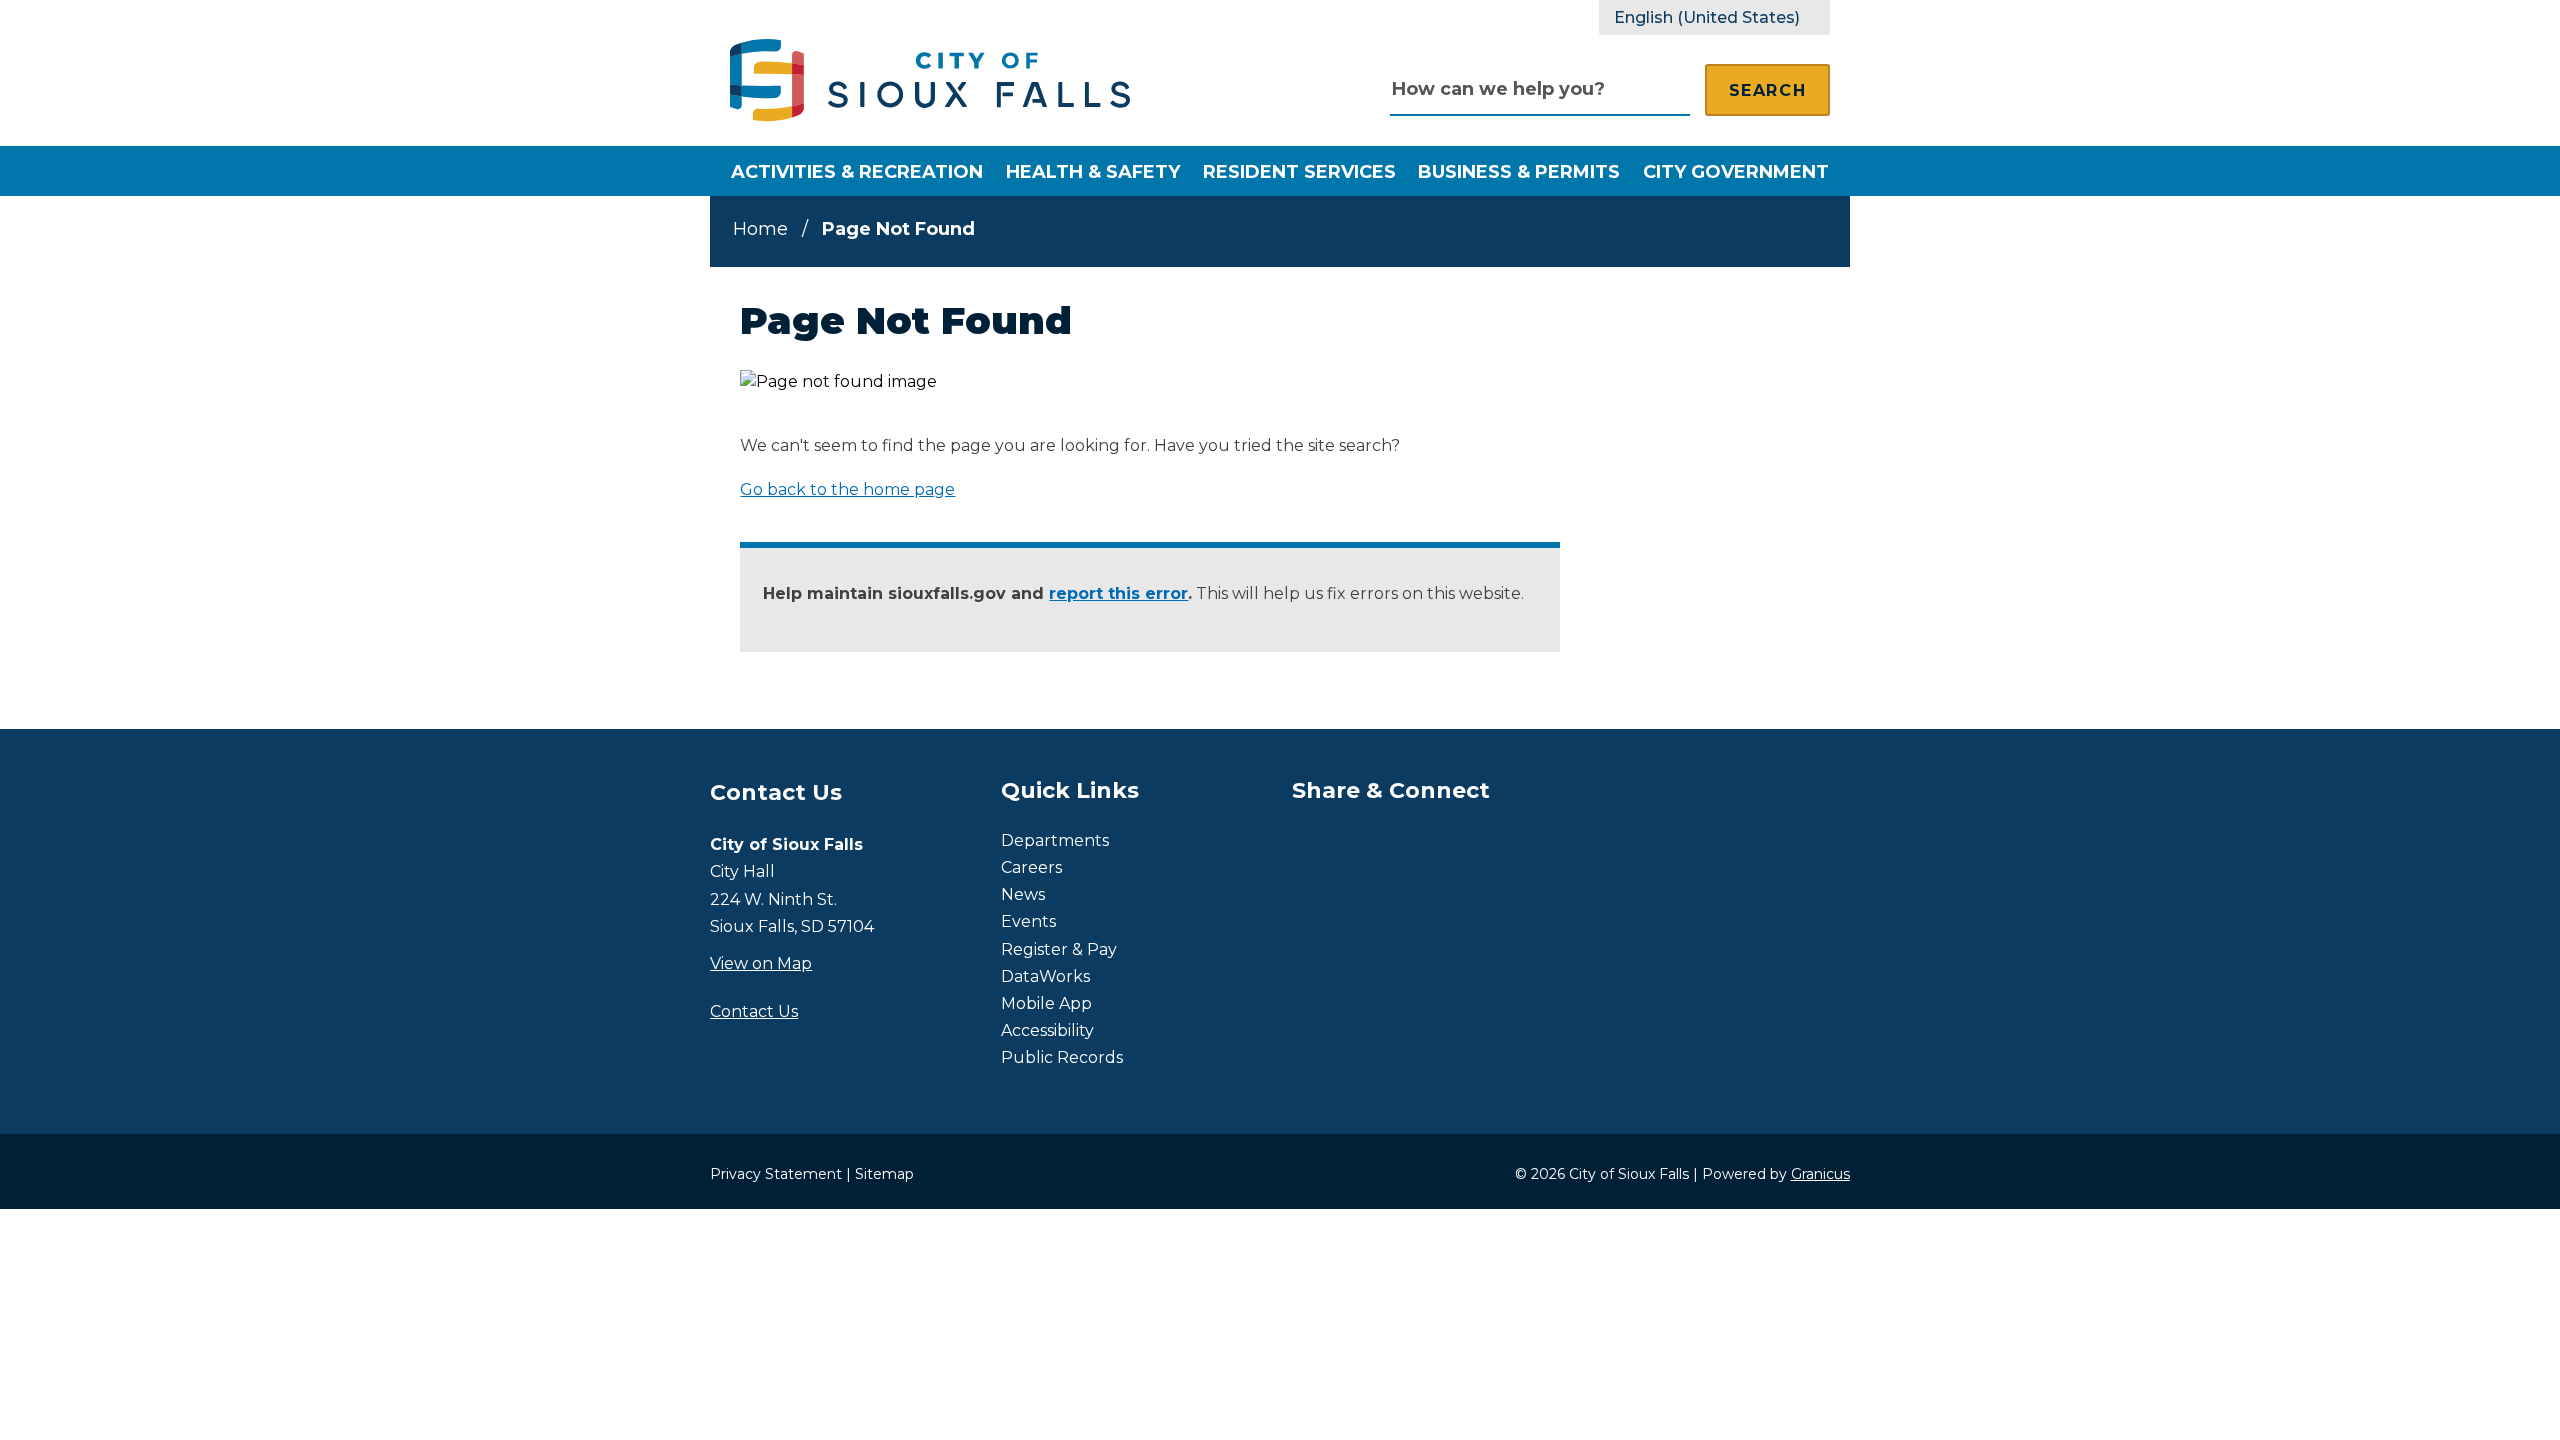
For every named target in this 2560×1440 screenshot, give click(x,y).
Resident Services (1299, 172)
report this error (1118, 593)
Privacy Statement (776, 1174)
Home (760, 229)
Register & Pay (1059, 949)
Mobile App (1046, 1003)
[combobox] (1714, 17)
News (1023, 894)
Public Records (1062, 1057)
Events (1028, 921)
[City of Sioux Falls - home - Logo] (930, 80)
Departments (1055, 840)
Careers (1031, 867)
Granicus (1820, 1174)
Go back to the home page (847, 489)
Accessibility (1047, 1030)
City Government (1736, 172)
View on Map (761, 963)
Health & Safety (1093, 172)
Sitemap (884, 1174)
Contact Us (754, 1011)
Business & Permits (1519, 172)
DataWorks (1045, 976)
